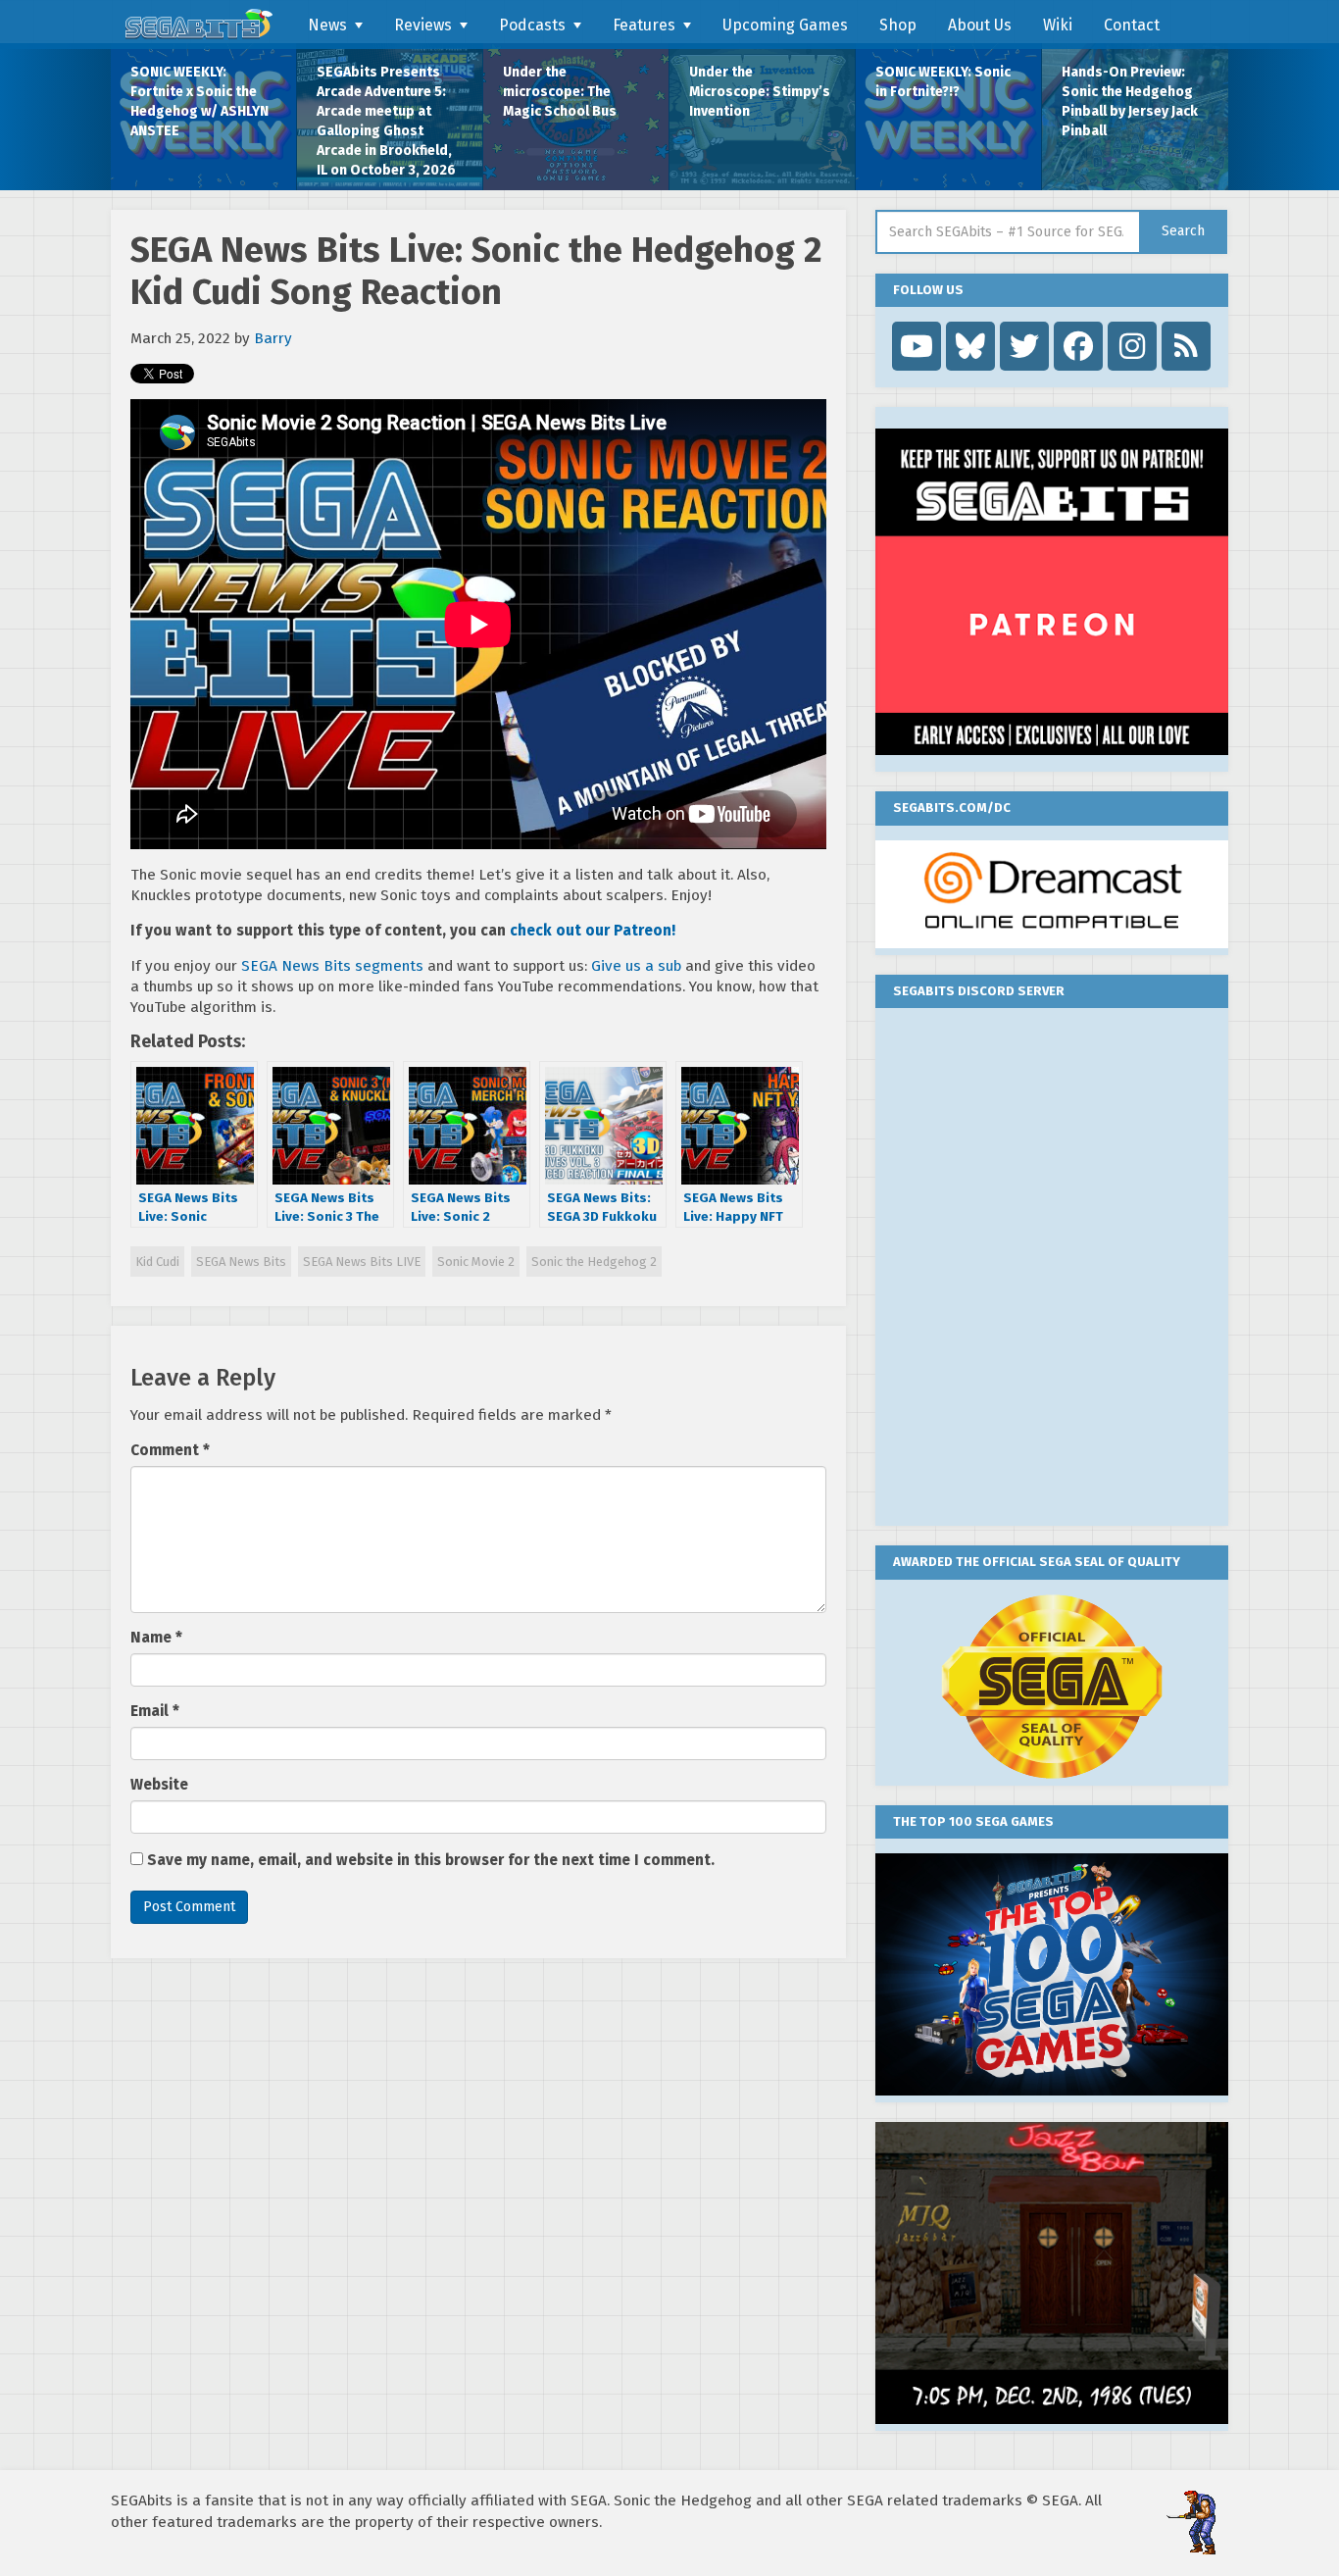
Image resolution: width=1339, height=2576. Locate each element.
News (327, 25)
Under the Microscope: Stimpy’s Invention (760, 92)
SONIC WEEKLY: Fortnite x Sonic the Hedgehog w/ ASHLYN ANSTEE (199, 101)
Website (159, 1785)
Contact (1132, 25)
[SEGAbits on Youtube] (917, 346)
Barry (273, 338)
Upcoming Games (785, 25)
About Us (980, 25)
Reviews (423, 25)
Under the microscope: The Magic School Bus (560, 92)
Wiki (1058, 25)
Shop (898, 25)
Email (155, 1711)
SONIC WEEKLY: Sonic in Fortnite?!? (943, 82)
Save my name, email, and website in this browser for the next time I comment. (431, 1860)
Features (644, 25)
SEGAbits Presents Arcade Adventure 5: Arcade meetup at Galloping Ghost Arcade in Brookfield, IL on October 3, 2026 (386, 121)
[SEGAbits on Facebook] (1078, 346)
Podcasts (532, 25)
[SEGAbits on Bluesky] (970, 346)
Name (156, 1638)
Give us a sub (636, 966)
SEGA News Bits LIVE (362, 1262)
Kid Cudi (157, 1262)
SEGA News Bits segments (332, 966)
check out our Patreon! (593, 931)
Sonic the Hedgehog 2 (594, 1262)
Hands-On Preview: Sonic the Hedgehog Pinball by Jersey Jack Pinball (1130, 101)
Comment (170, 1450)
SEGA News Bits (241, 1262)
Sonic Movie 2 (476, 1262)
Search (1183, 231)
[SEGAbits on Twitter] (1024, 346)
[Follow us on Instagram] (1132, 346)
